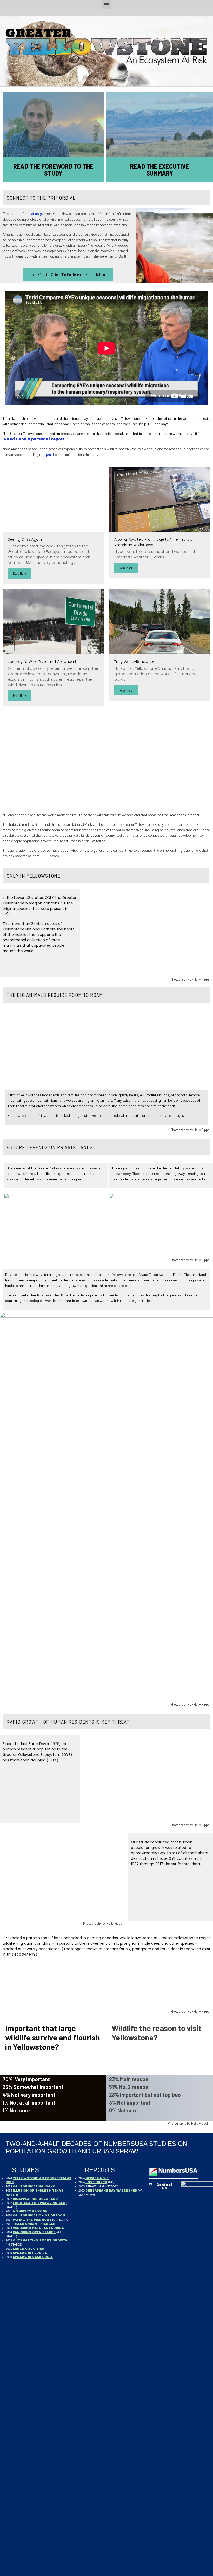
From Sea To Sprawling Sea (39, 2203)
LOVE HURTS (96, 2182)
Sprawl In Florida (30, 2253)
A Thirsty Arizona (30, 2211)
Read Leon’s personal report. (35, 439)
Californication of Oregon (39, 2215)
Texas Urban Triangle (34, 2224)
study (36, 214)
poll (50, 455)
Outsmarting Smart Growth (40, 2240)
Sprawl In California (33, 2257)
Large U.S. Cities (28, 2249)
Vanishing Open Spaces (34, 2232)
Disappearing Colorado (35, 2199)
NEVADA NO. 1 (97, 2178)
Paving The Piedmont (32, 2220)
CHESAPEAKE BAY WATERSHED (111, 2190)
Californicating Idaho (34, 2186)
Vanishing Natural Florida (38, 2228)
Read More (19, 573)
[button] (107, 4)
